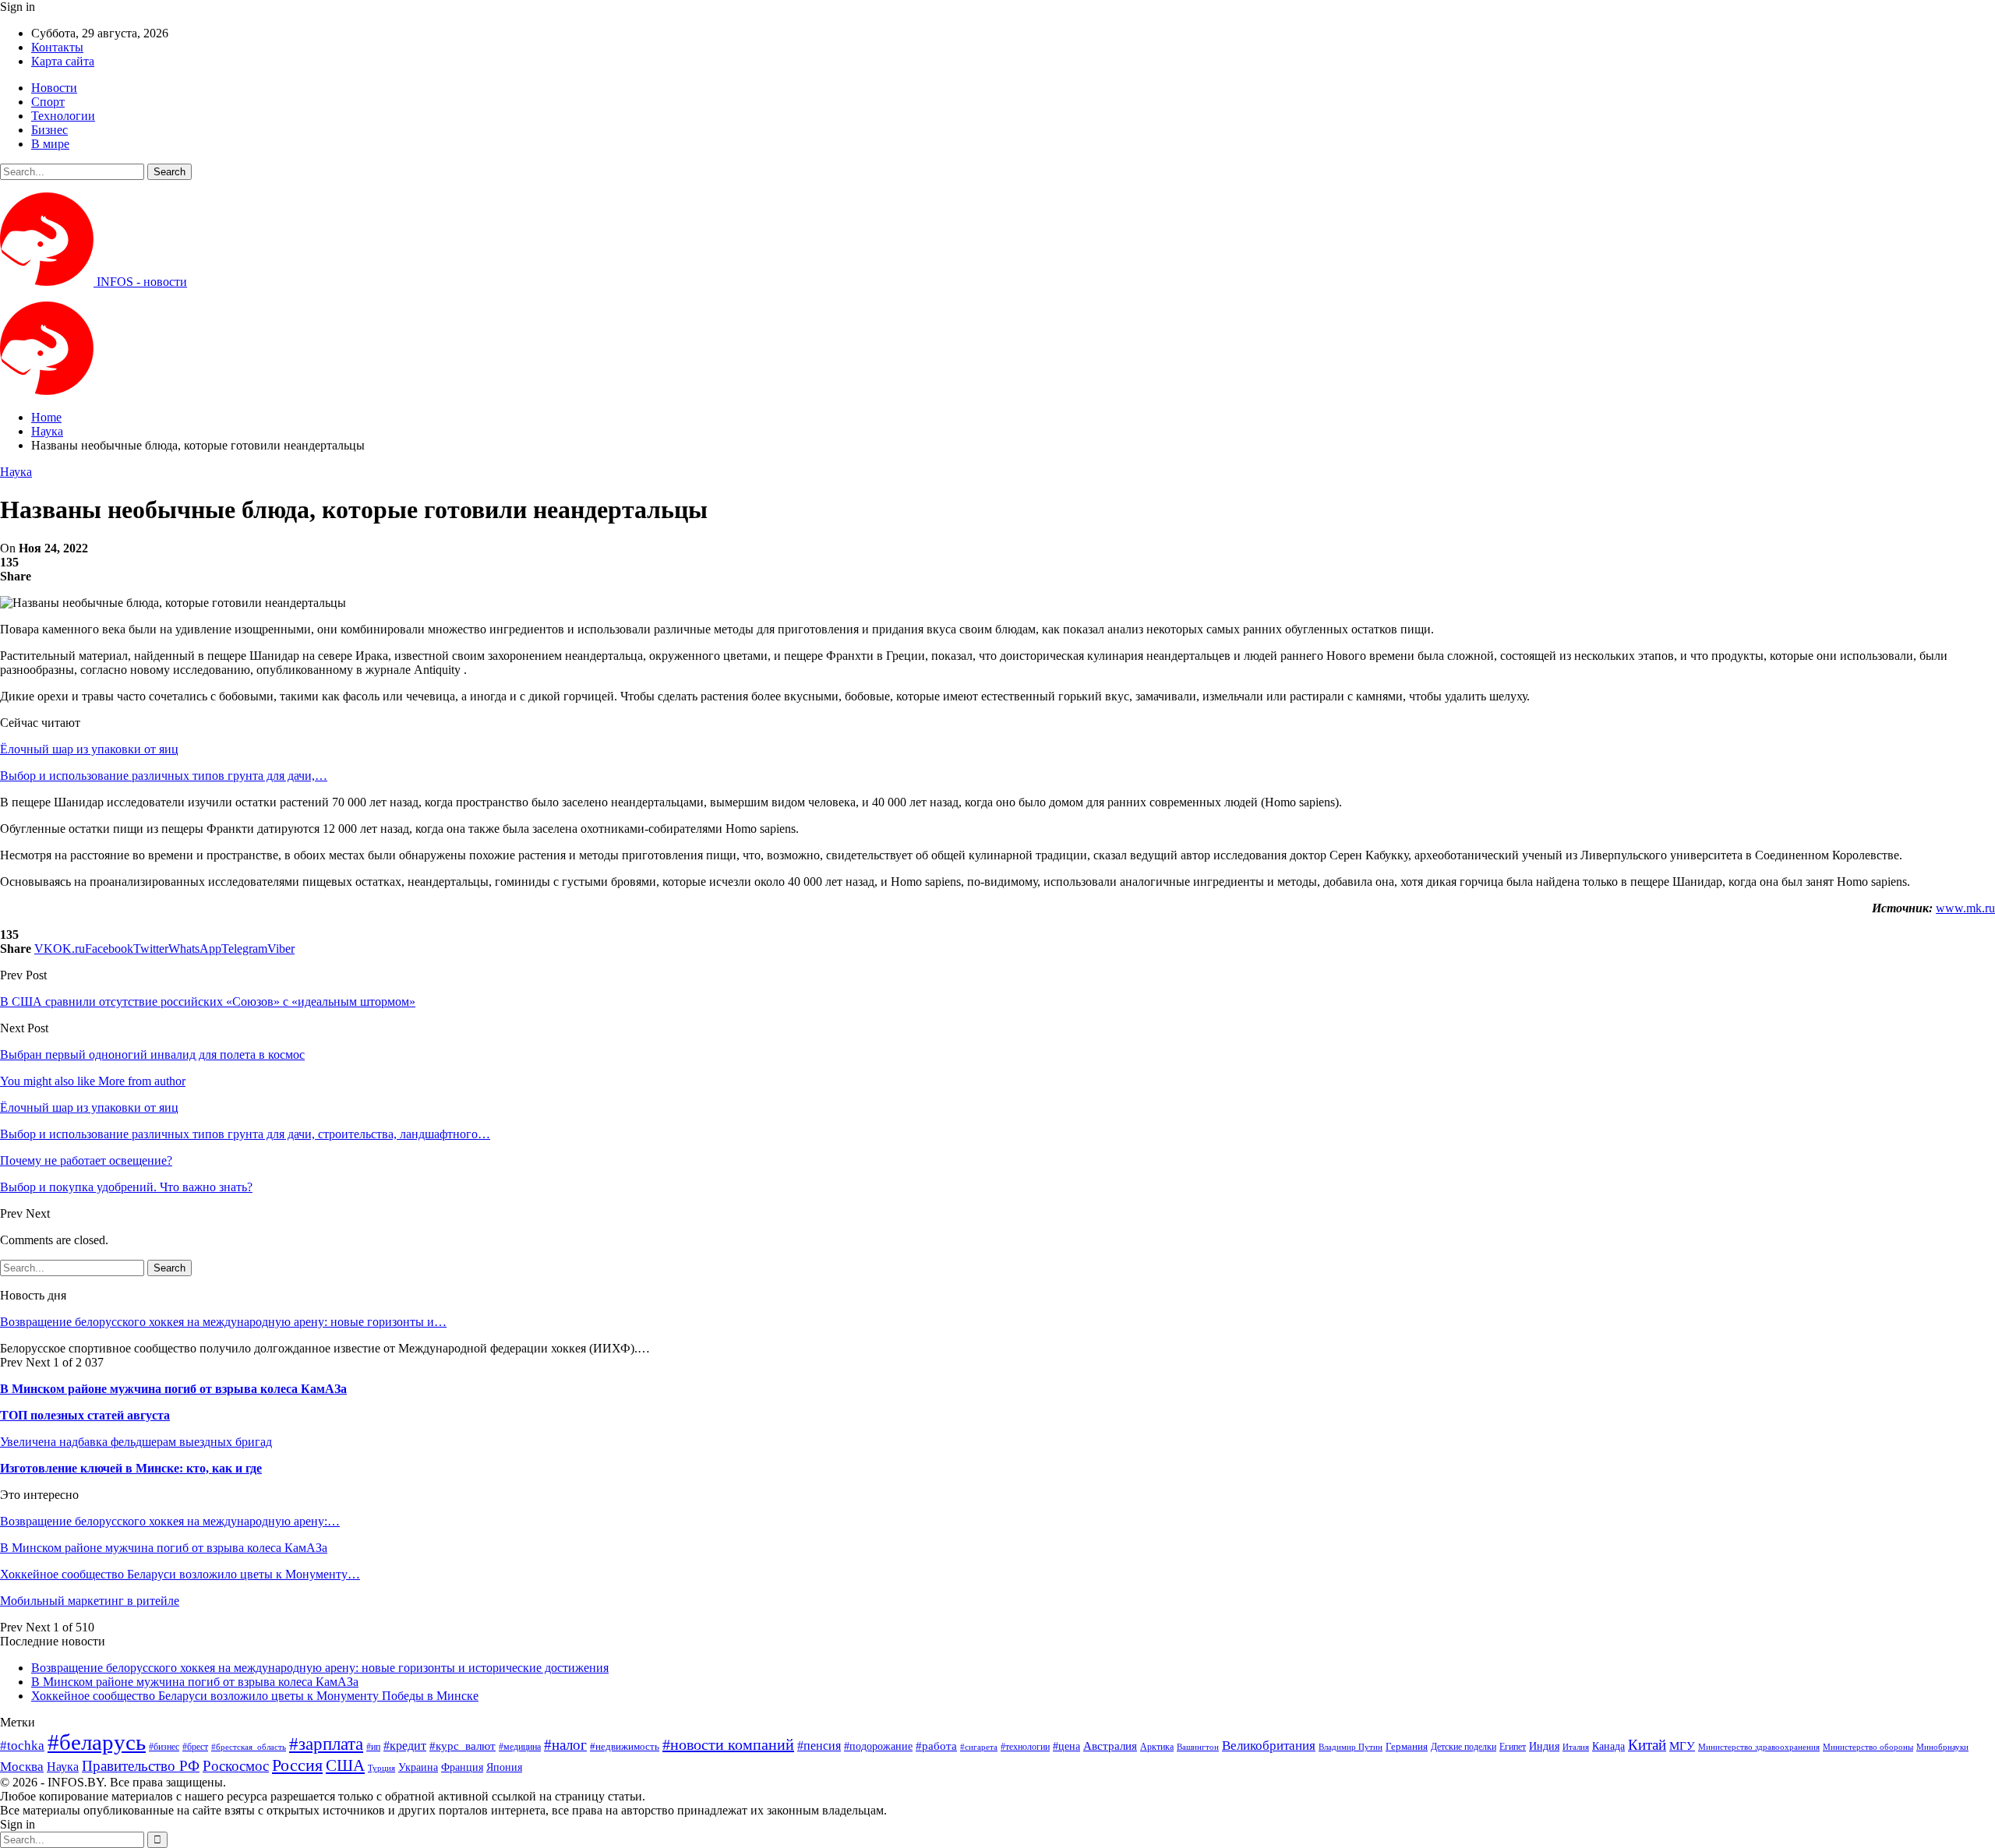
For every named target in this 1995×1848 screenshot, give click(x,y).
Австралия (1110, 1746)
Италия (1576, 1747)
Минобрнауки (1942, 1747)
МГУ (1682, 1746)
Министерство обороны (1868, 1747)
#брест (195, 1747)
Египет (1513, 1747)
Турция (381, 1768)
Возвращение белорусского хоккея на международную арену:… (170, 1521)
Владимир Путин (1351, 1747)
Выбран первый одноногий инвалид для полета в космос (152, 1054)
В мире (50, 144)
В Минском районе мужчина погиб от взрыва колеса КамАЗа (173, 1389)
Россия (297, 1765)
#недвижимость (625, 1746)
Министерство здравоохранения (1759, 1747)
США (345, 1765)
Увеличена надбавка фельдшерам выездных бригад (136, 1442)
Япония (504, 1767)
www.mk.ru (1965, 908)
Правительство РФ (141, 1766)
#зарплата (326, 1744)
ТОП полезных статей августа (85, 1415)
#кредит (405, 1746)
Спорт (48, 102)
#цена (1066, 1746)
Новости (54, 88)
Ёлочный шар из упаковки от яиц (89, 749)
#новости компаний (728, 1744)
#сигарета (979, 1747)
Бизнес (49, 130)
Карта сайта (63, 61)
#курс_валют (463, 1746)
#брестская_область (249, 1747)
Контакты (57, 47)
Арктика (1157, 1747)
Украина (418, 1767)
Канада (1608, 1746)
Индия (1544, 1746)
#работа (936, 1746)
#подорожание (878, 1746)
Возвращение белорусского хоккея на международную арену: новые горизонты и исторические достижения (320, 1668)
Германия (1407, 1746)
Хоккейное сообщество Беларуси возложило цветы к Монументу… (180, 1574)
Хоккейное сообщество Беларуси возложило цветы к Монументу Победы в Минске (255, 1696)
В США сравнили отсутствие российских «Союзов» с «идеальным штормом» (208, 1002)
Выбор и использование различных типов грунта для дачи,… (164, 776)
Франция (462, 1767)
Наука (16, 472)
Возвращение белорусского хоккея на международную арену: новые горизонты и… (223, 1322)
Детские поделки (1464, 1747)
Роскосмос (236, 1766)
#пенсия (819, 1746)
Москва (22, 1767)
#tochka (22, 1746)
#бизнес (164, 1747)
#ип (373, 1747)
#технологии (1025, 1747)
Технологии (63, 116)
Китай (1647, 1745)
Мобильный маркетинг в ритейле (90, 1601)
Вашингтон (1198, 1747)
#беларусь (97, 1742)
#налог (565, 1745)
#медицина (520, 1747)
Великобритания (1269, 1746)
